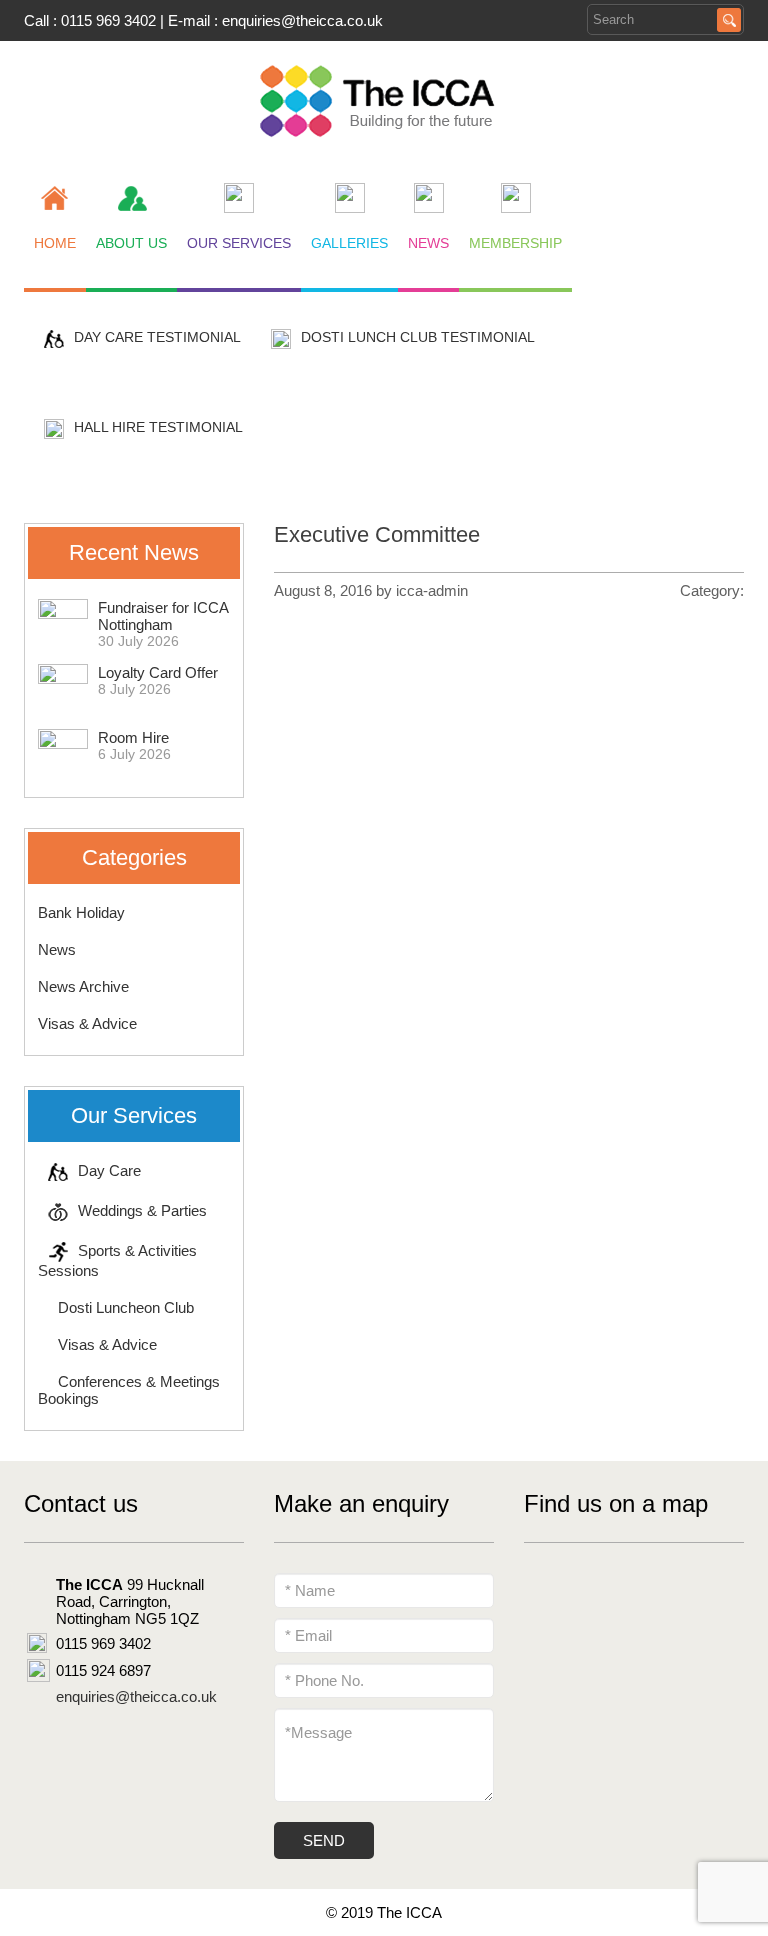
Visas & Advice (87, 1023)
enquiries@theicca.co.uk (302, 20)
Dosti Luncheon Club (126, 1307)
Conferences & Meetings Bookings (129, 1390)
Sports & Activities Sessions (117, 1260)
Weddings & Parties (142, 1210)
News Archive (83, 986)
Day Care (109, 1170)
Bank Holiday (81, 912)
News (57, 949)
